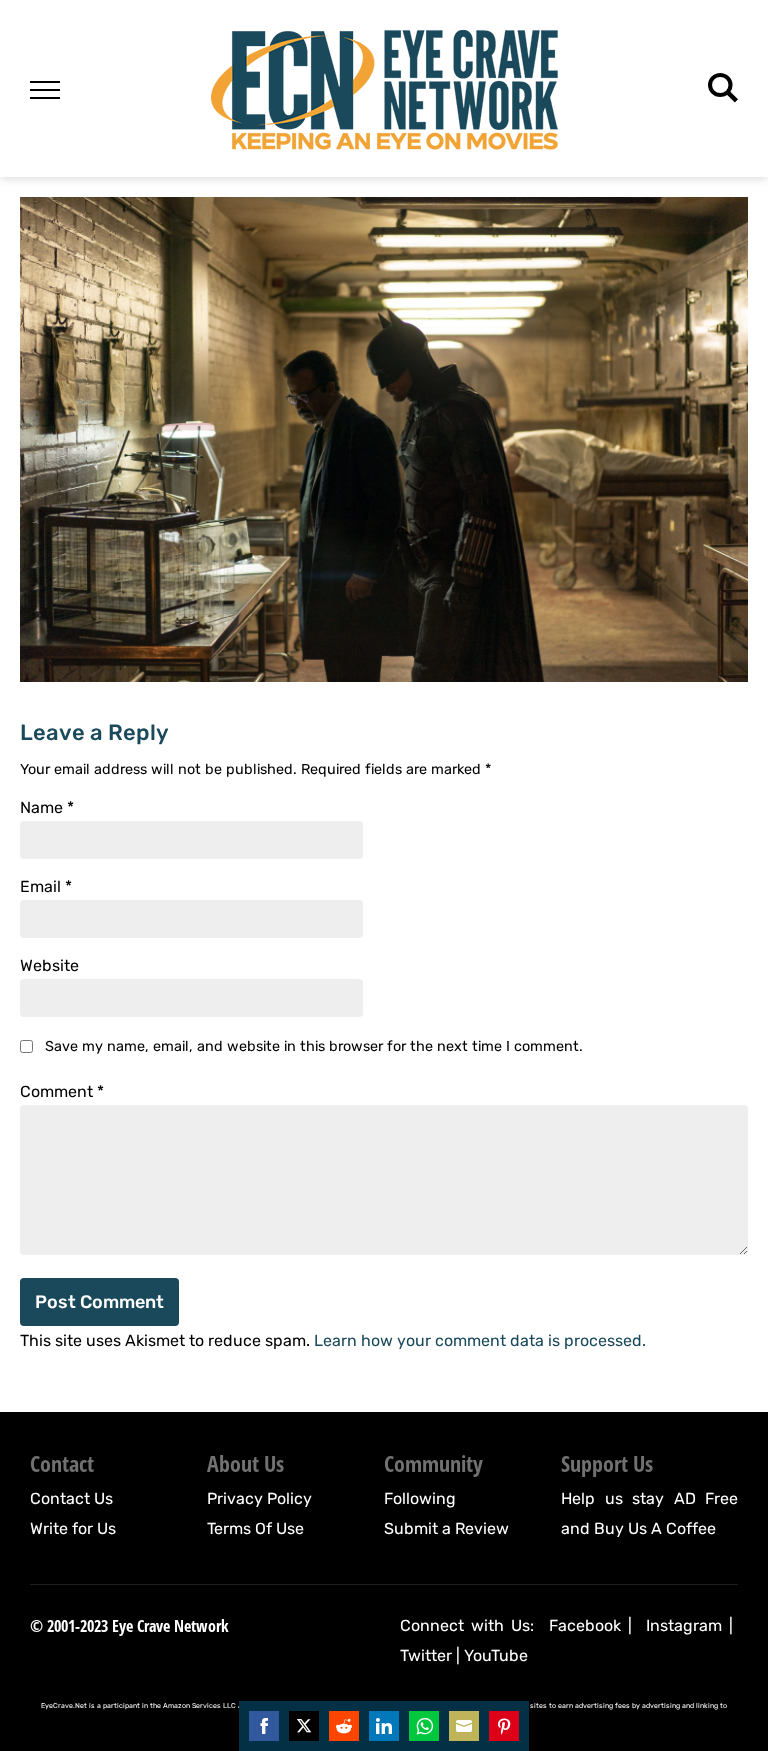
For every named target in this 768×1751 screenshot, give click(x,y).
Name (47, 808)
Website (49, 966)
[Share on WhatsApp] (424, 1726)
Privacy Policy (259, 1498)
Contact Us (71, 1498)
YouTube (496, 1655)
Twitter (426, 1655)
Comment (62, 1092)
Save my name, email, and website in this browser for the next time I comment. (314, 1046)
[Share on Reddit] (344, 1726)
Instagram (684, 1625)
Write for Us (73, 1528)
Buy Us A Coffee (655, 1528)
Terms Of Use (255, 1528)
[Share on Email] (464, 1726)
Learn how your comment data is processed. (480, 1340)
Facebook (585, 1625)
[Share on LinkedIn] (384, 1726)
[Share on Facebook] (264, 1726)
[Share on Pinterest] (504, 1726)
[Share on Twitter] (304, 1726)
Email (46, 887)
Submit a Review (446, 1528)
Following (420, 1498)
